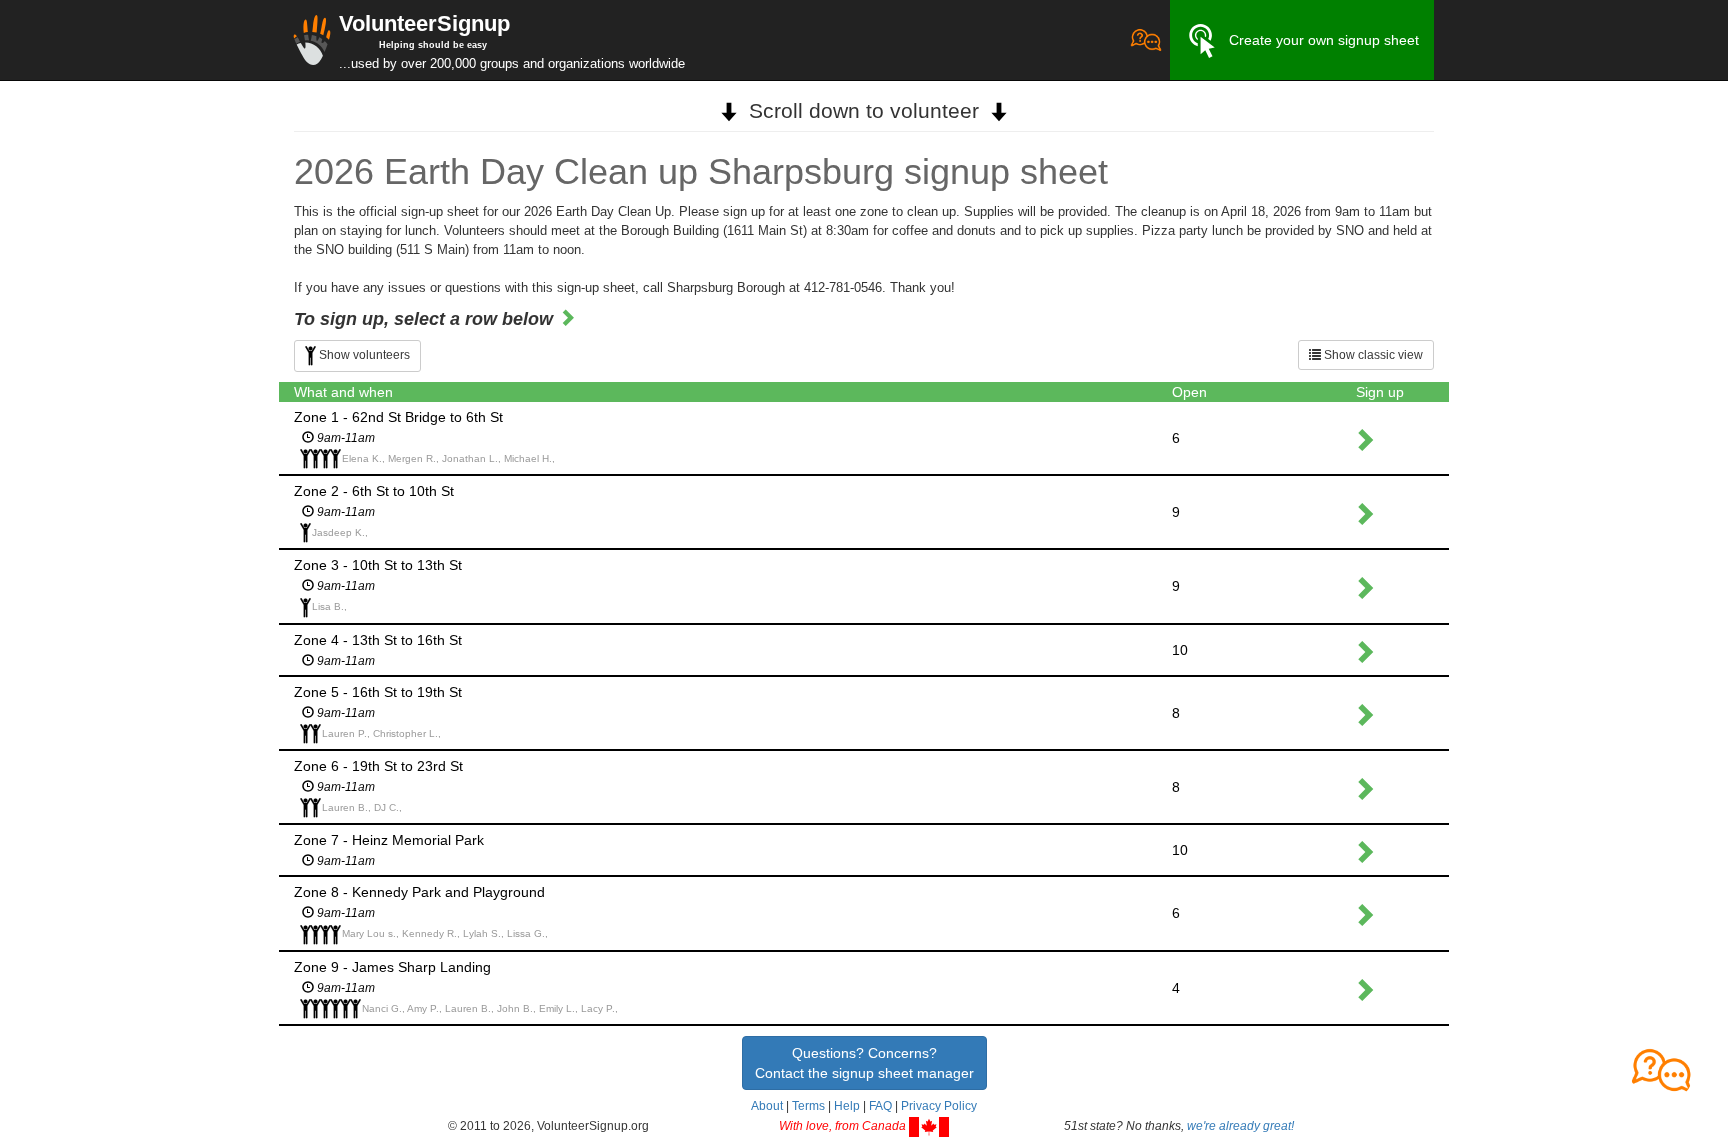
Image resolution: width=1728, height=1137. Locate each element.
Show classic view (1372, 355)
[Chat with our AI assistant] (1146, 40)
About (767, 1106)
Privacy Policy (939, 1106)
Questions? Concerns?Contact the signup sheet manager (864, 1063)
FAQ (880, 1106)
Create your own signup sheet (1324, 40)
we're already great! (1240, 1126)
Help (847, 1106)
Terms (808, 1106)
